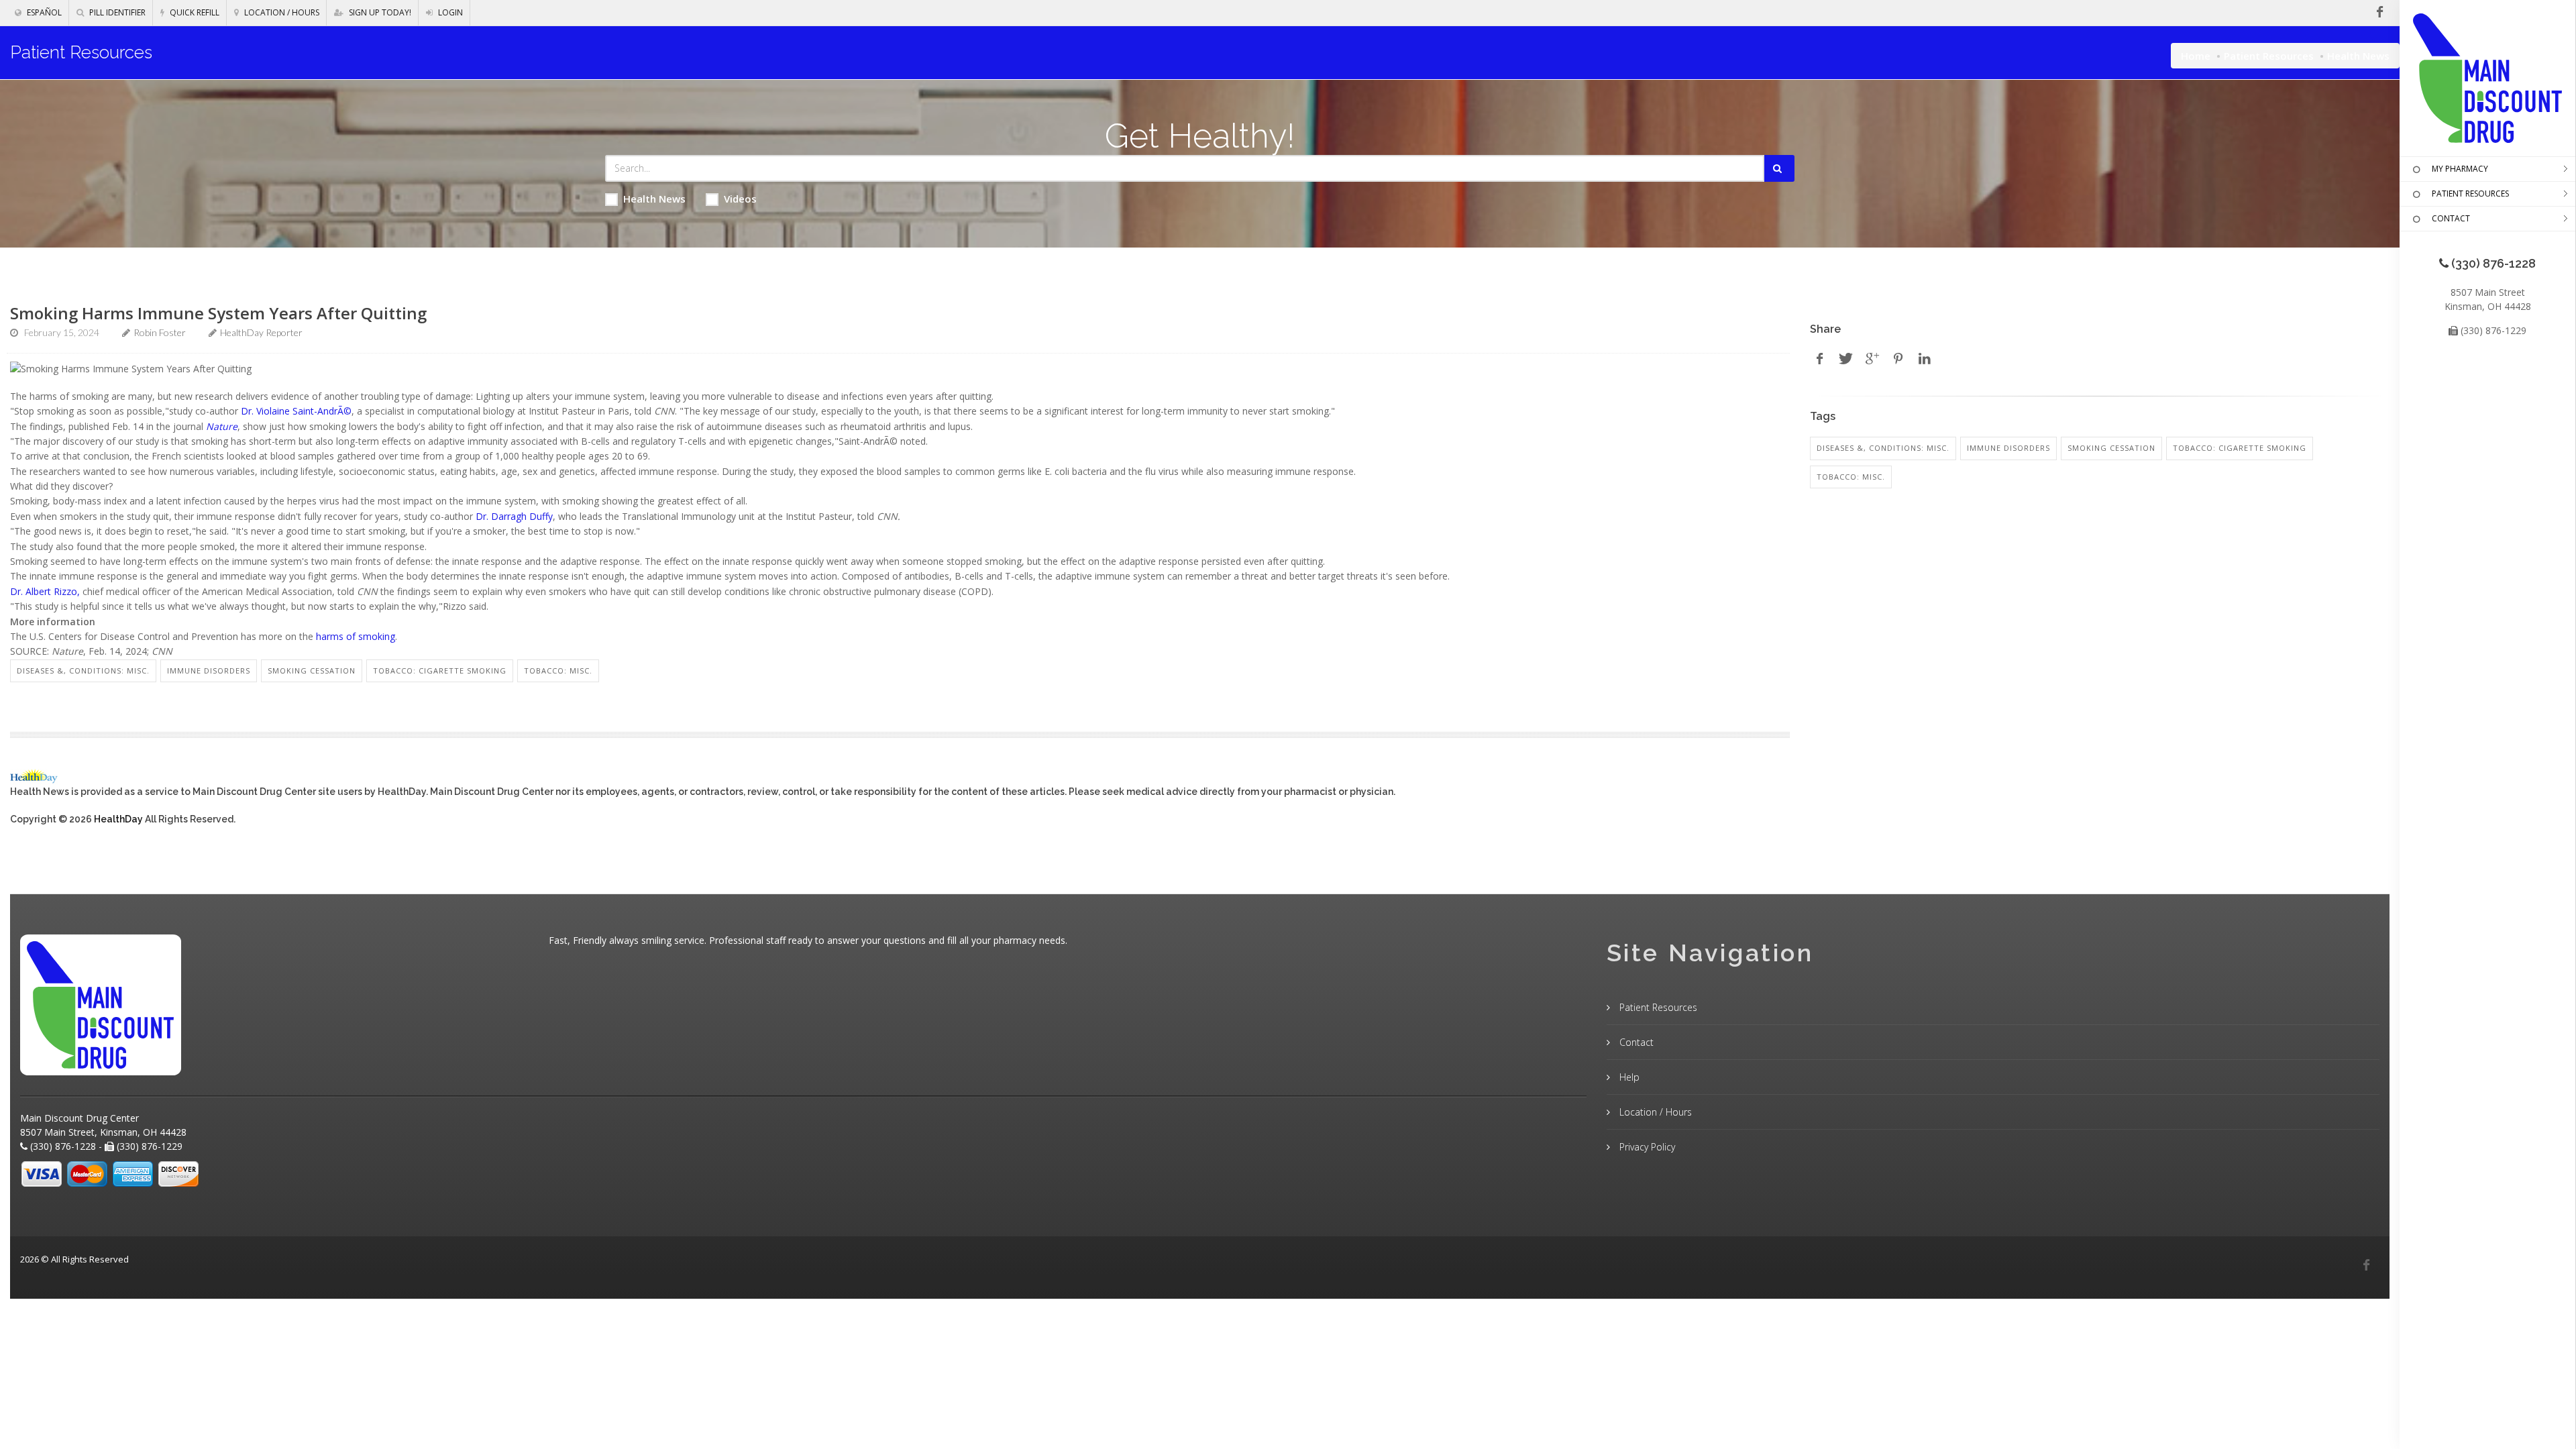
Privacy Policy (1646, 1147)
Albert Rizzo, (53, 591)
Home (2196, 56)
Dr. (16, 591)
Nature (222, 426)
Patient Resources (2269, 56)
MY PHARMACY (2460, 169)
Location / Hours (281, 12)
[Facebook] (2366, 1265)
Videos (740, 199)
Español (43, 12)
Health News (654, 199)
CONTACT (2451, 218)
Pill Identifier (116, 12)
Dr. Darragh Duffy (514, 516)
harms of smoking (356, 636)
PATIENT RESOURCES (2470, 194)
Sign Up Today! (379, 12)
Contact (1635, 1042)
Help (1628, 1077)
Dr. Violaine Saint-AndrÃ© (296, 411)
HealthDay (118, 819)
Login (449, 12)
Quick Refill (194, 12)
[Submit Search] (1779, 168)
